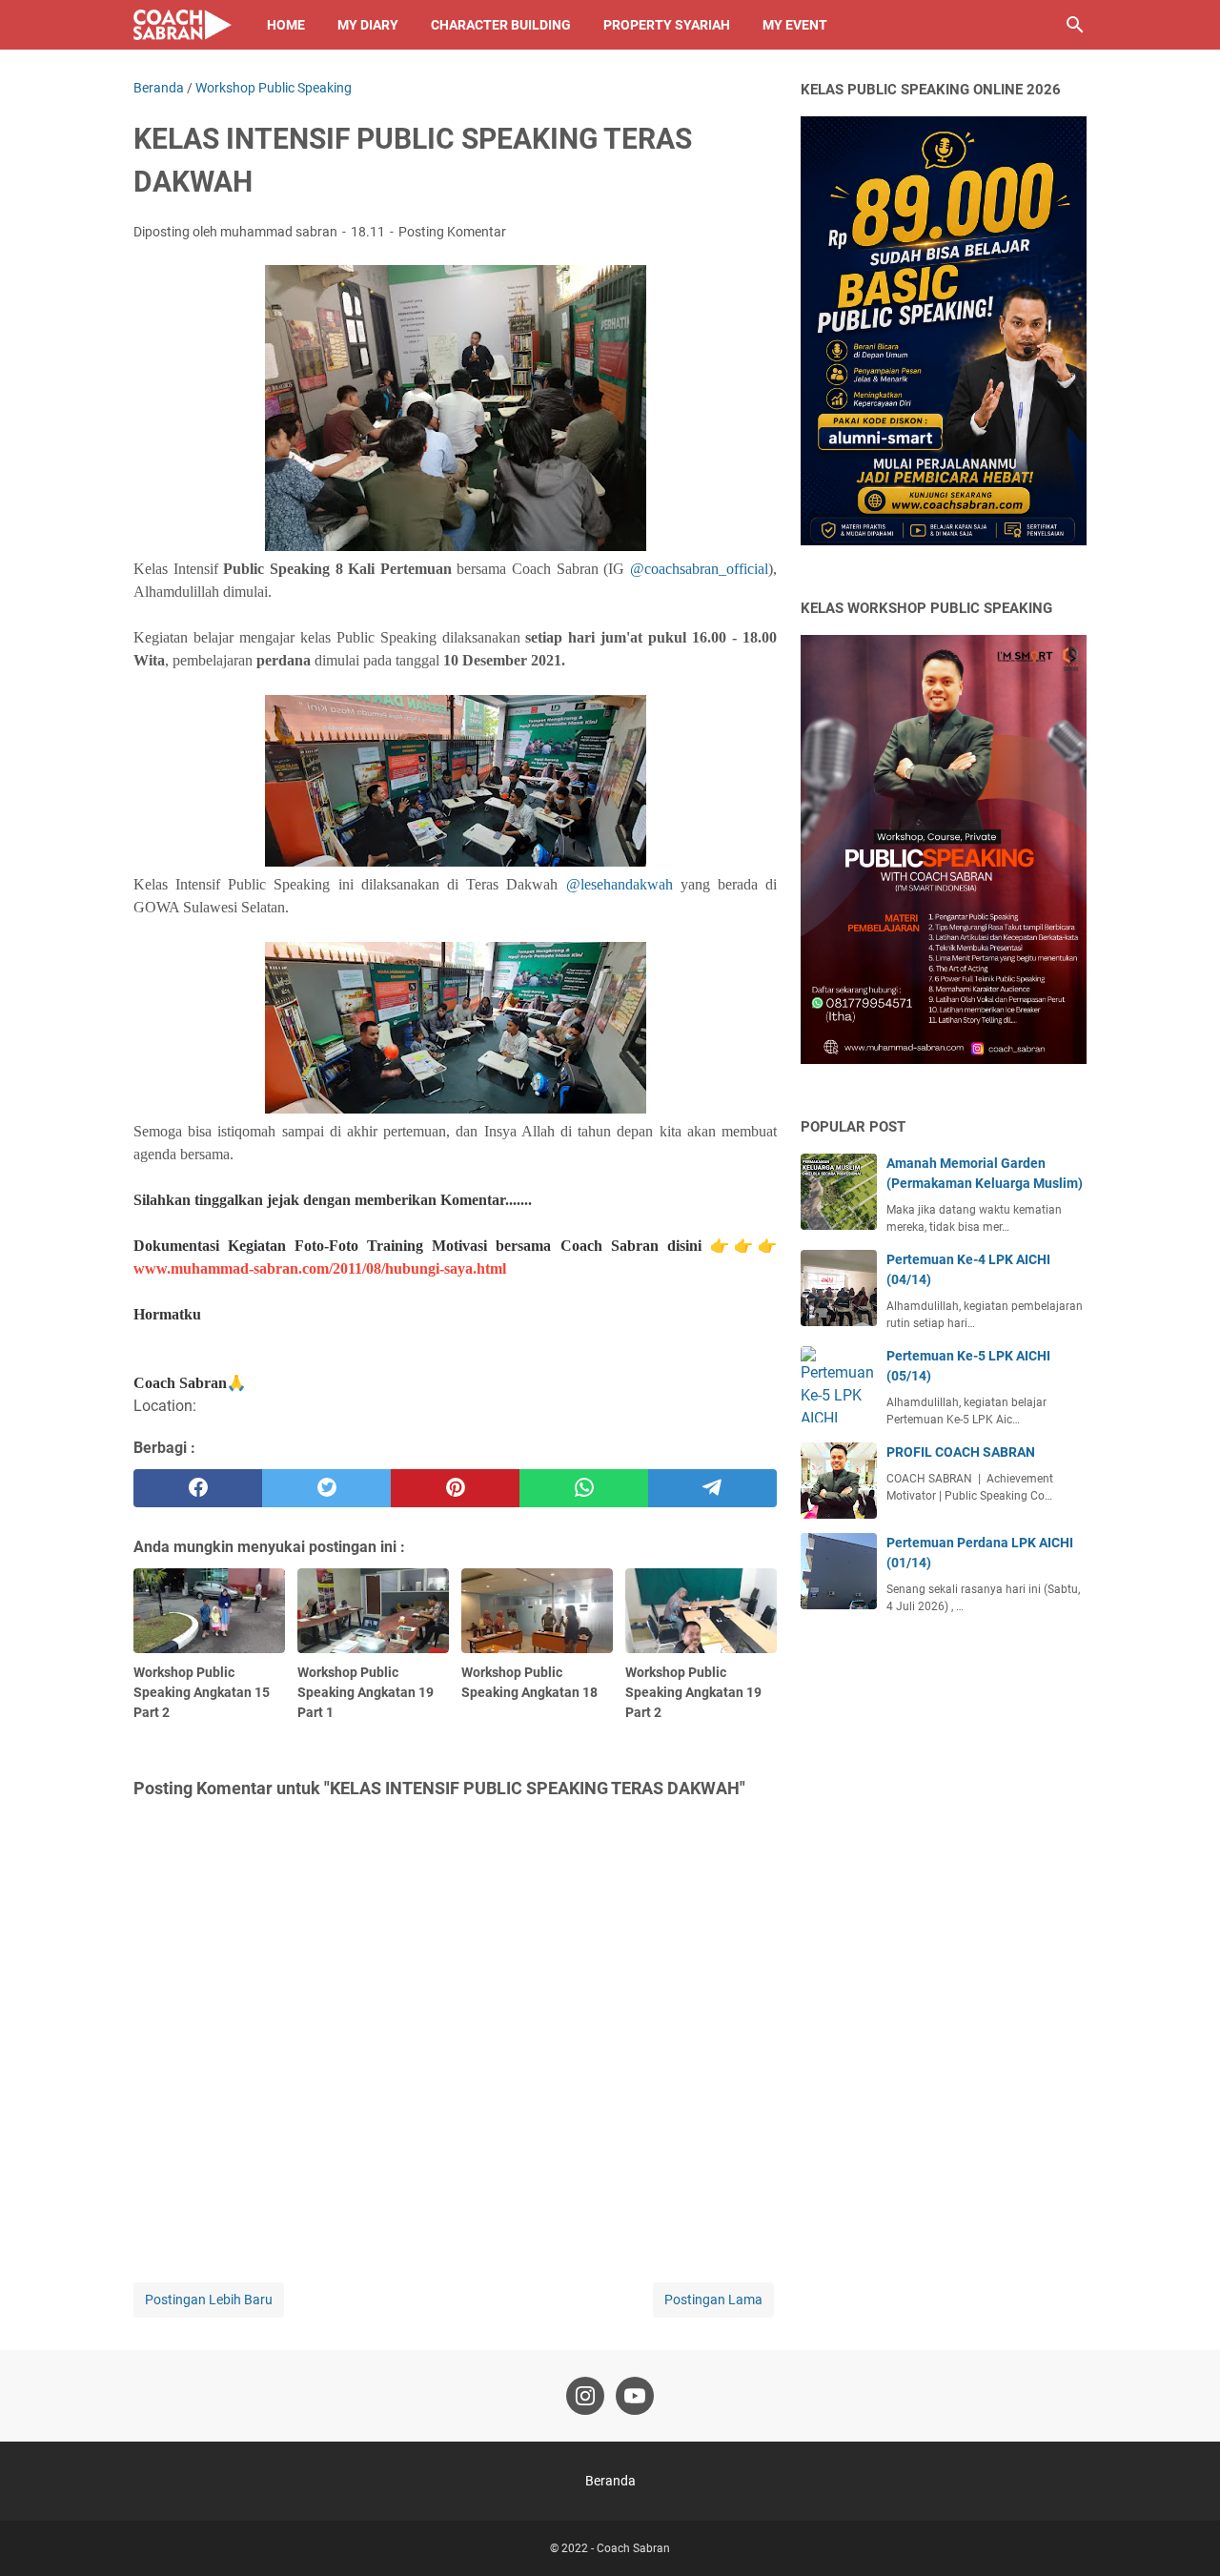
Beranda (610, 2481)
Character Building (501, 25)
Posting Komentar (452, 232)
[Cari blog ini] (1075, 25)
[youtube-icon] (635, 2396)
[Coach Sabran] (183, 25)
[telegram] (712, 1488)
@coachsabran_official (699, 569)
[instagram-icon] (585, 2396)
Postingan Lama (713, 2300)
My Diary (368, 25)
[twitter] (326, 1488)
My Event (795, 25)
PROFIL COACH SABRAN (961, 1452)
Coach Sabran (633, 2548)
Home (286, 25)
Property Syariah (667, 25)
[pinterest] (455, 1488)
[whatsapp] (584, 1488)
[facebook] (198, 1488)
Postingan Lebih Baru (209, 2300)
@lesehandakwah (620, 884)
